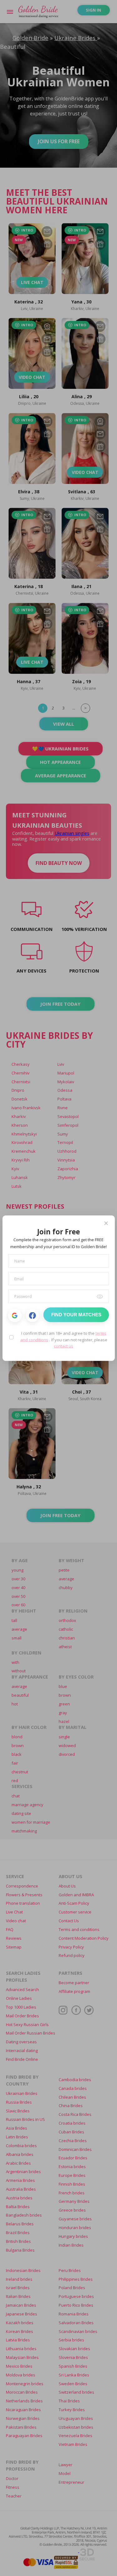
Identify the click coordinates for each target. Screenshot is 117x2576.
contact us (64, 1346)
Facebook (33, 1316)
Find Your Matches (76, 1315)
